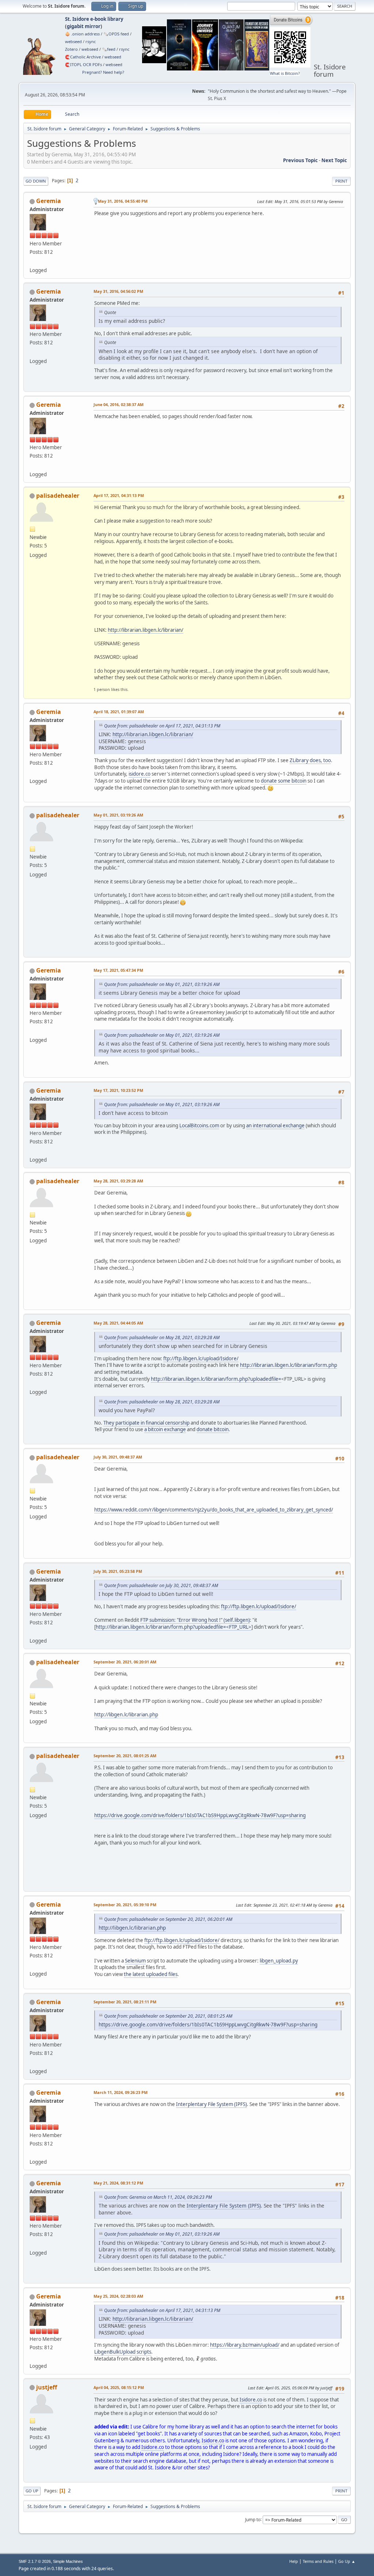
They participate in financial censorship (146, 1423)
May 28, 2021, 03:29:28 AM (118, 1181)
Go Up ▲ (347, 2561)
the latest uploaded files (151, 1974)
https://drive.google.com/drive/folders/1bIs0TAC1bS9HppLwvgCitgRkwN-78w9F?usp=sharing (200, 1815)
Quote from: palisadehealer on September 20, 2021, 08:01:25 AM (168, 2016)
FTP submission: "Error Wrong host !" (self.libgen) (195, 1620)
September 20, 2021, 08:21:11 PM (125, 2002)
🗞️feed (109, 49)
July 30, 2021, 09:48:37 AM (118, 1457)
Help (294, 2561)
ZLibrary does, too (310, 760)
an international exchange (275, 1125)
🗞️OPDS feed (116, 34)
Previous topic (300, 160)
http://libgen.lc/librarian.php (126, 1715)
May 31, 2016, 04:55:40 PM (123, 201)
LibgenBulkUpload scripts (123, 2352)
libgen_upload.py (279, 1961)
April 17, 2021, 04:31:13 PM (119, 495)
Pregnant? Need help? (103, 72)
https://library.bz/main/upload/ (245, 2345)
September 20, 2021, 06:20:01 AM (125, 1662)
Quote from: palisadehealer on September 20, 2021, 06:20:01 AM (168, 1919)
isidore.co (140, 774)
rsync (91, 41)
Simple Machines (68, 2561)
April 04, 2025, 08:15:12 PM (119, 2387)
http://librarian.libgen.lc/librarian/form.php (289, 1365)
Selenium (135, 1961)
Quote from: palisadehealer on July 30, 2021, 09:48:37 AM (161, 1585)
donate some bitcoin (284, 781)
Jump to (253, 2519)
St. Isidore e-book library (94, 19)
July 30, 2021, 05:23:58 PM (118, 1571)
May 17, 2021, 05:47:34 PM (118, 970)
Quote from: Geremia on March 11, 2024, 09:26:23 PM (158, 2197)
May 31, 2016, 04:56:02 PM (118, 291)
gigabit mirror (84, 26)
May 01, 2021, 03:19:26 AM (118, 815)
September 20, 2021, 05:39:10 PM (125, 1905)
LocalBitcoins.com (199, 1125)
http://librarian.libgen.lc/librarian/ (146, 630)
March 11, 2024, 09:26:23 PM (121, 2092)
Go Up (32, 2491)
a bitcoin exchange (165, 1429)
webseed (73, 41)
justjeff (47, 2387)
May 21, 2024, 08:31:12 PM (118, 2183)
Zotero (71, 49)
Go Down (36, 181)
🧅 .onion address (82, 34)
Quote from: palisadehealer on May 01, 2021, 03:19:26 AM (162, 984)
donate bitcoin (213, 1429)
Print (341, 181)
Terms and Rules (318, 2561)
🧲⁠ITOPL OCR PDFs (83, 64)
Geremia (49, 201)
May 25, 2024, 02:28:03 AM (118, 2296)
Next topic (334, 160)
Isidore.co (251, 2400)
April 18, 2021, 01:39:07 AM (119, 712)
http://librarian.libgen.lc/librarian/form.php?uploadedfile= (216, 1379)
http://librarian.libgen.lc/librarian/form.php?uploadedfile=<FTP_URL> (173, 1627)
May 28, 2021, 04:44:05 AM (118, 1323)
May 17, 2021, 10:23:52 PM (118, 1090)
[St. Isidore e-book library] (33, 261)
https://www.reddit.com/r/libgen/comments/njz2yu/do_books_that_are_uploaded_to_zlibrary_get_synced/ (214, 1510)
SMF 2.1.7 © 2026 (35, 2561)
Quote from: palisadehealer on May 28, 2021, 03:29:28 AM (162, 1337)
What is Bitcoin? (285, 73)
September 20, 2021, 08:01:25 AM (125, 1756)
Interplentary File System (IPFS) (211, 2104)
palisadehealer (58, 496)
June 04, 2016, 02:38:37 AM (119, 404)
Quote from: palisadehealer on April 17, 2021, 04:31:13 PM (162, 726)
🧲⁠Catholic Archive (83, 57)
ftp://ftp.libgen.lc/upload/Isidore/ (201, 1358)
